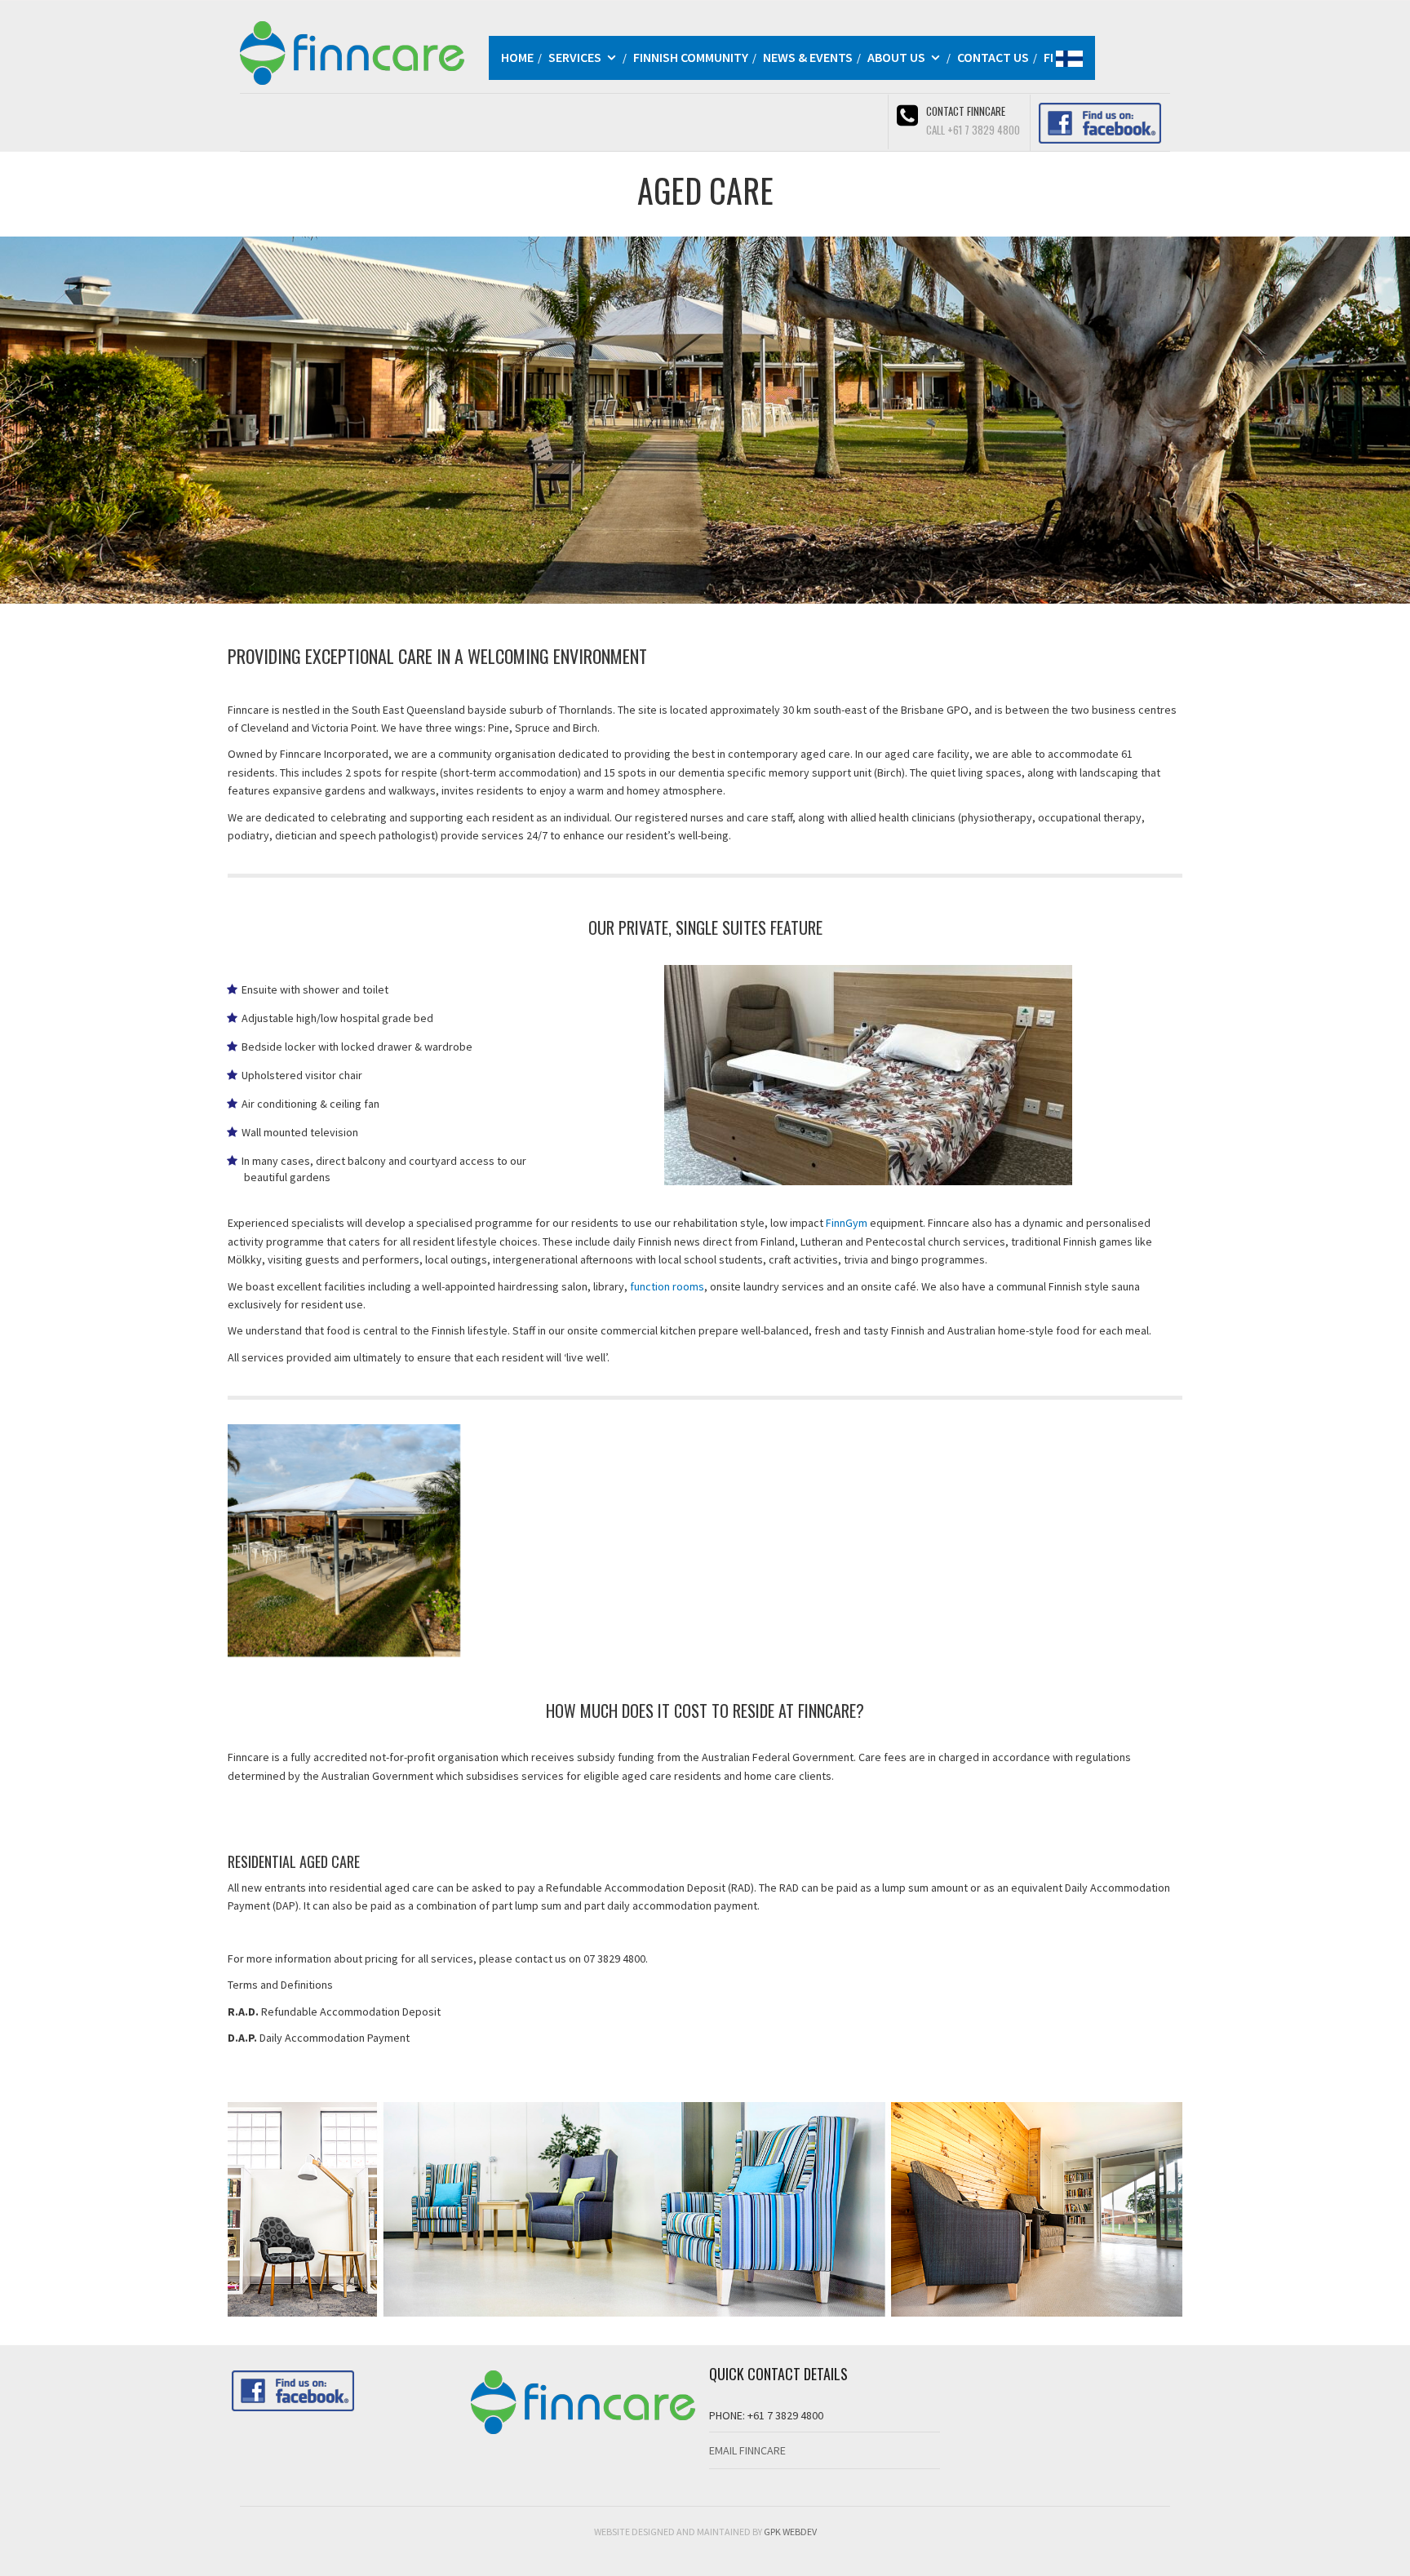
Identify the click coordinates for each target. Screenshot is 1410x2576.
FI (1050, 57)
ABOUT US (896, 57)
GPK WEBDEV (790, 2532)
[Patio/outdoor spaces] (1066, 1540)
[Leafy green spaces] (585, 1540)
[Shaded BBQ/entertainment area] (344, 1540)
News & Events (808, 57)
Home (517, 57)
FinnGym (847, 1223)
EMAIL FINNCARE (747, 2450)
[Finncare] (352, 51)
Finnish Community (691, 57)
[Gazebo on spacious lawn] (825, 1540)
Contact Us (993, 57)
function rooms (667, 1286)
